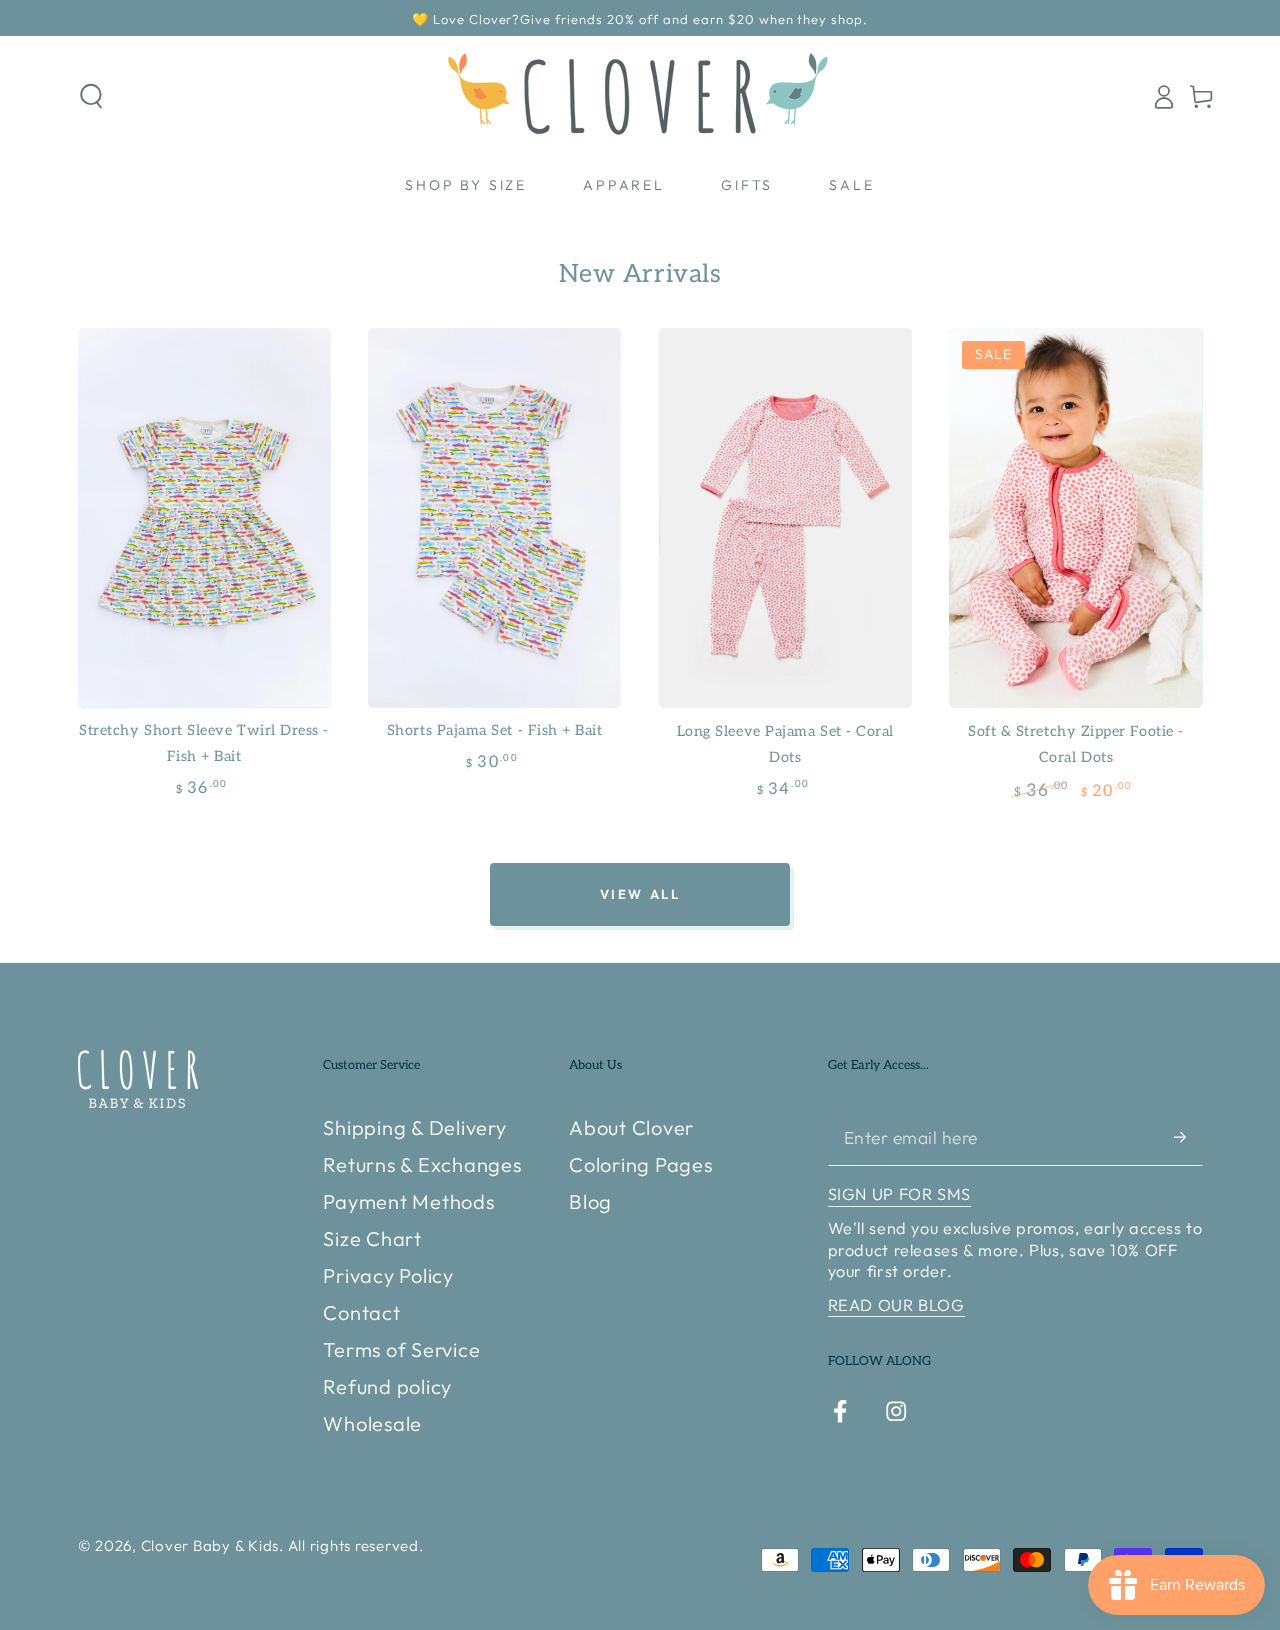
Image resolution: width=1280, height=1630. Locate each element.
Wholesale (372, 1423)
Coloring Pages (641, 1164)
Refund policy (387, 1386)
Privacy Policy (388, 1275)
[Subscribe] (1188, 1136)
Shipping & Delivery (414, 1127)
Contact (361, 1312)
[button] (91, 96)
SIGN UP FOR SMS (899, 1194)
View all (640, 894)
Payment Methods (408, 1201)
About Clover (631, 1127)
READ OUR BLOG (896, 1305)
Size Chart (372, 1238)
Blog (590, 1201)
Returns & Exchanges (422, 1164)
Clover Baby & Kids (210, 1545)
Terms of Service (401, 1349)
